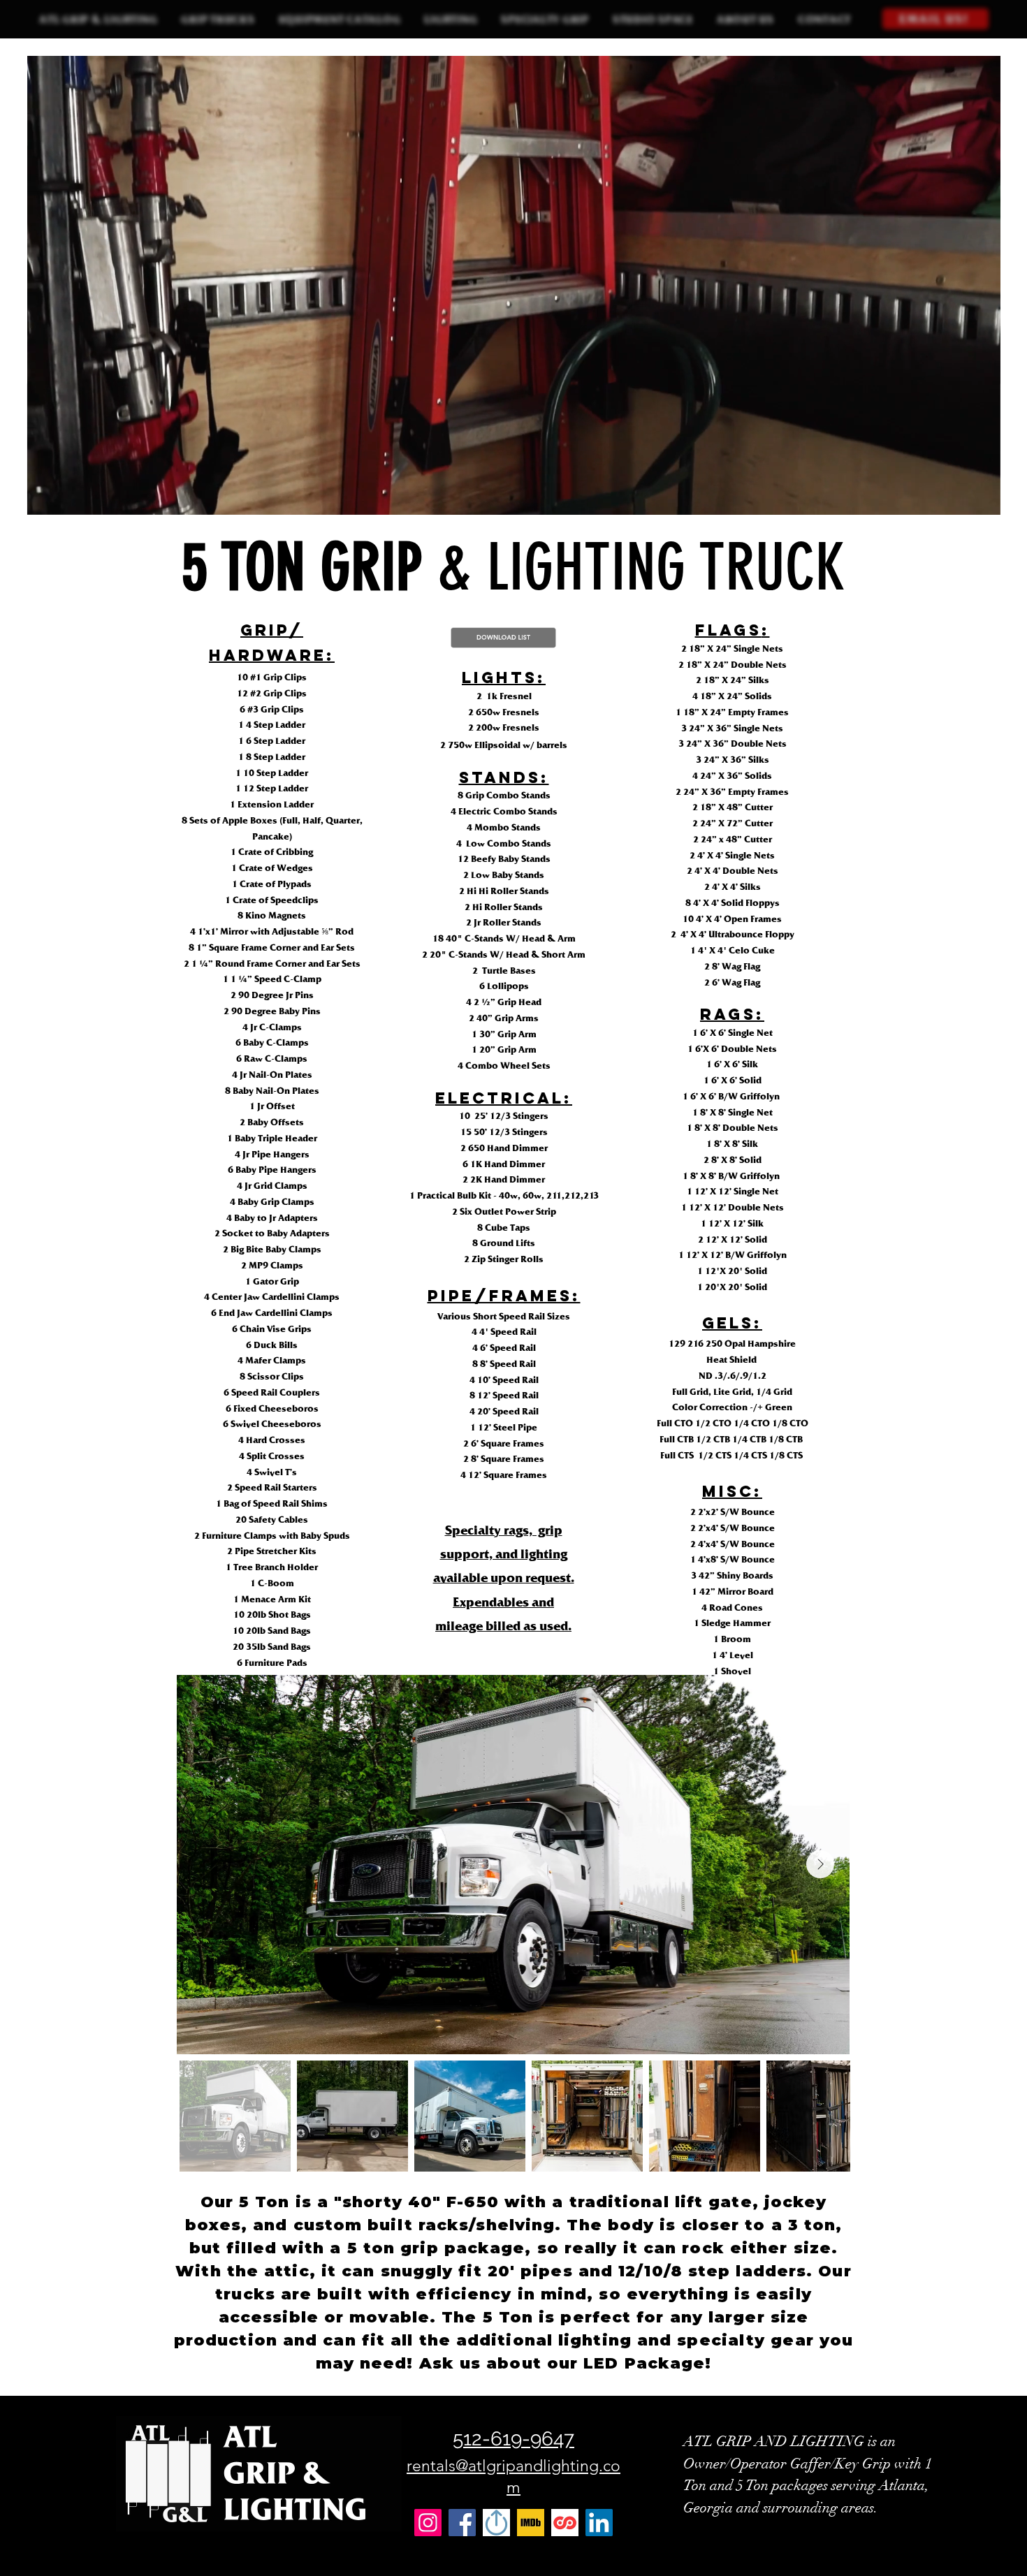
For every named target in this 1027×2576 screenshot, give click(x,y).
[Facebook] (462, 2523)
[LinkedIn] (599, 2523)
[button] (218, 19)
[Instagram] (428, 2523)
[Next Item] (820, 1864)
